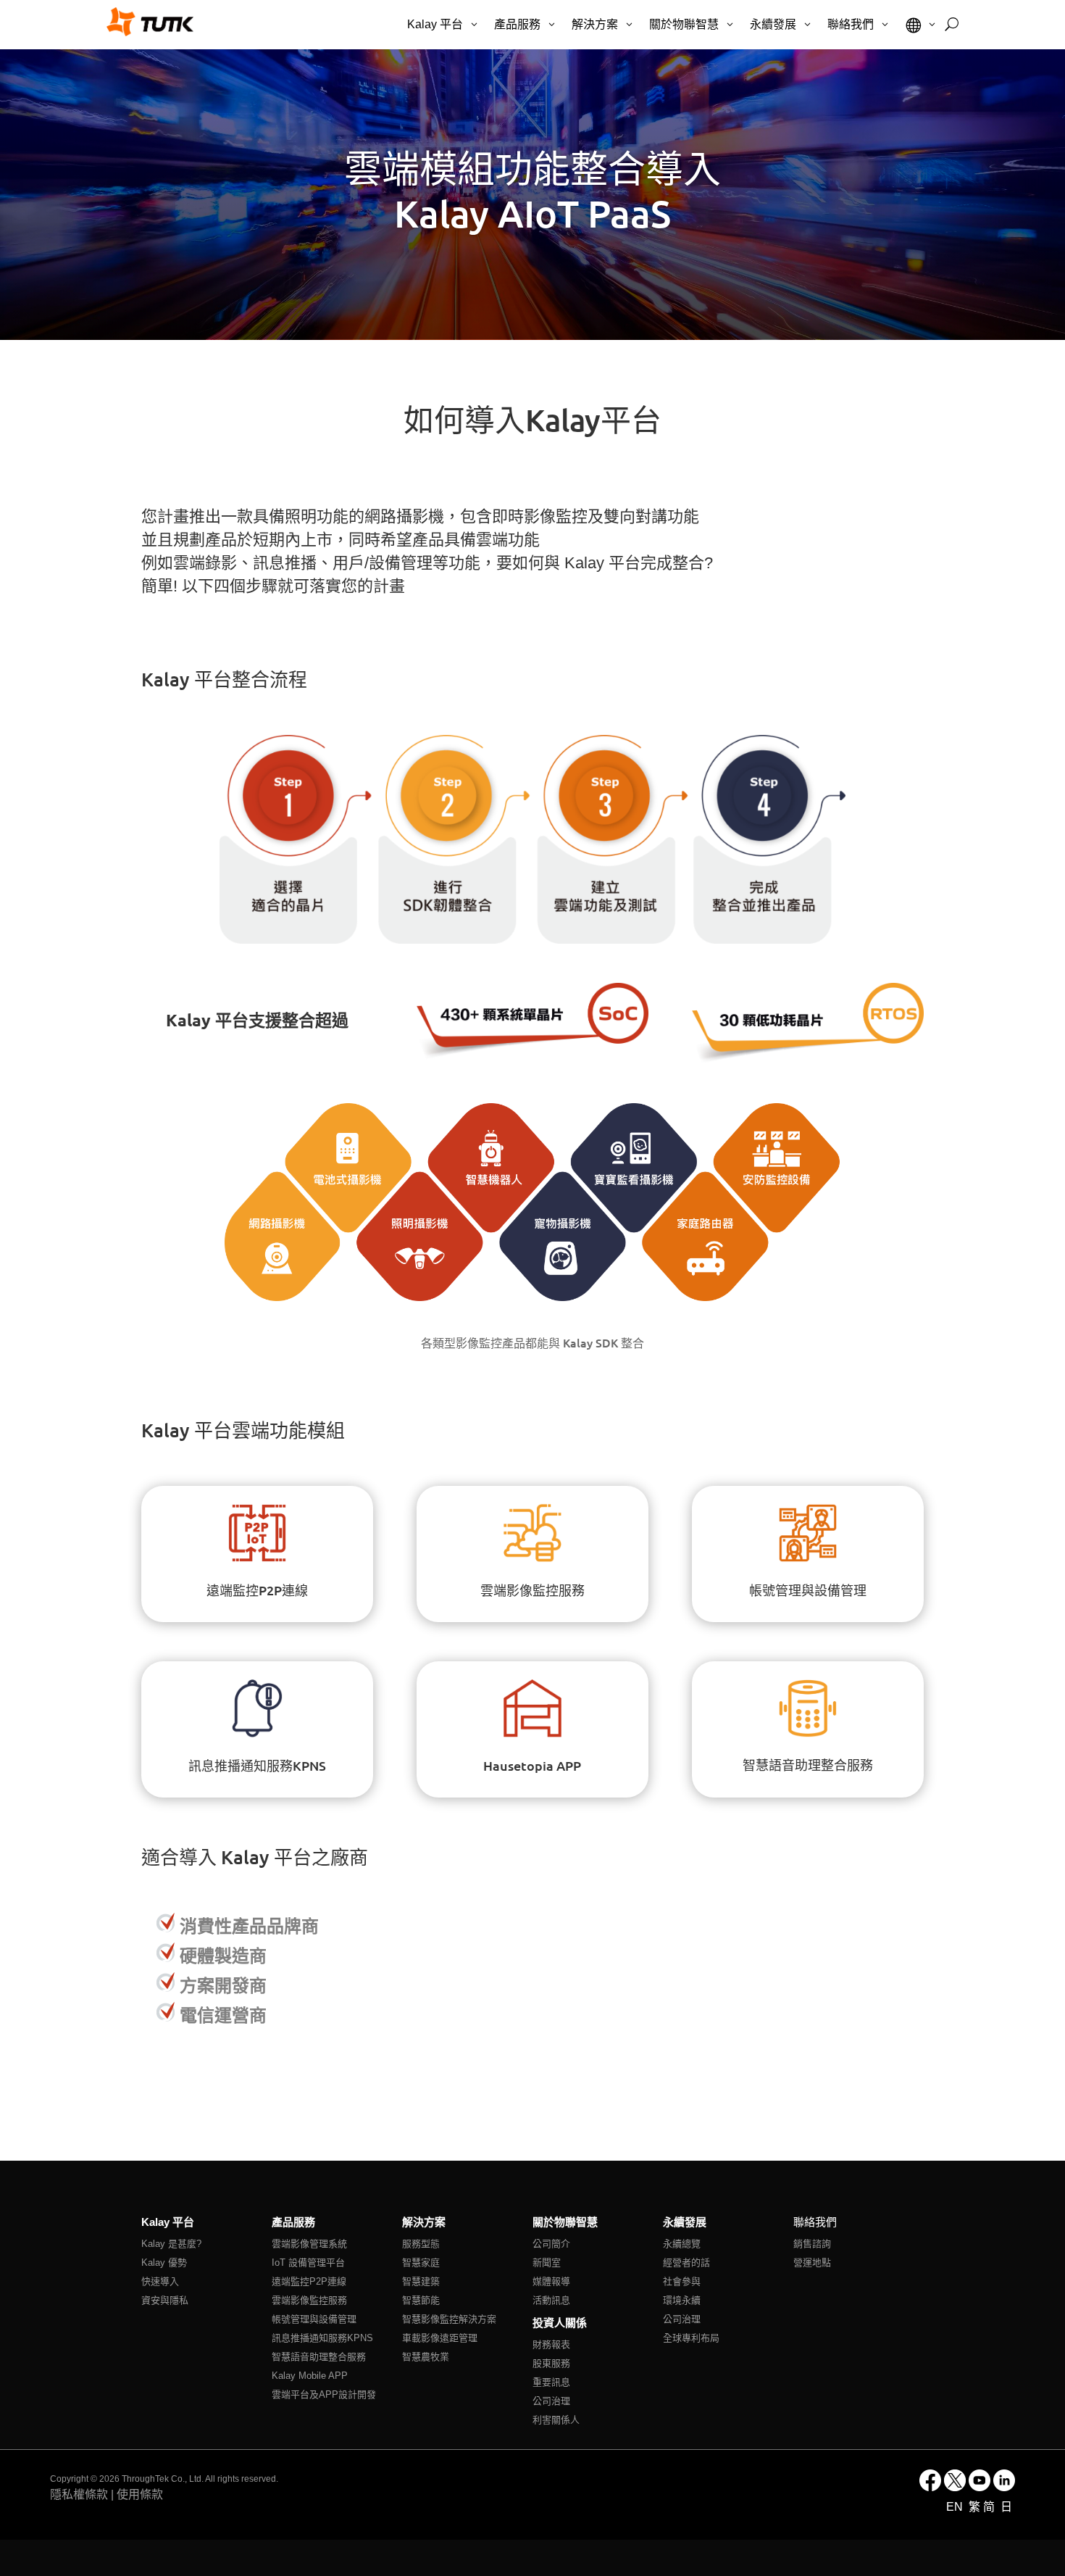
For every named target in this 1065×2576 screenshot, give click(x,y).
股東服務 (551, 2363)
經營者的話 (686, 2263)
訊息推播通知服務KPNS (257, 1765)
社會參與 (682, 2281)
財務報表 (551, 2344)
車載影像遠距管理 (440, 2338)
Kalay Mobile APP (310, 2376)
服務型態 (421, 2244)
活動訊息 (551, 2300)
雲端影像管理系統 (309, 2244)
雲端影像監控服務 (532, 1590)
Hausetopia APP (532, 1765)
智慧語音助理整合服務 (808, 1766)
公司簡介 (551, 2244)
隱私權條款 (79, 2494)
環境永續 (682, 2300)
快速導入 (160, 2281)
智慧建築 (421, 2281)
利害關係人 (556, 2420)
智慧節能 (421, 2300)
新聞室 (547, 2263)
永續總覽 (682, 2244)
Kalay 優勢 (164, 2263)
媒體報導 (551, 2281)
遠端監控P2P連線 (257, 1590)
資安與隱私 (165, 2300)
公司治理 (551, 2401)
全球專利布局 (691, 2338)
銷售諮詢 (812, 2244)
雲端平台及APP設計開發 (324, 2394)
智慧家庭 (421, 2263)
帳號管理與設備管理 (808, 1590)
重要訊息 (551, 2382)
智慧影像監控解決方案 (449, 2319)
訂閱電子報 (650, 2161)
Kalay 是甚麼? (171, 2244)
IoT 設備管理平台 (308, 2263)
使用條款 (140, 2494)
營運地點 (812, 2263)
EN (956, 2507)
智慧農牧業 (426, 2357)
